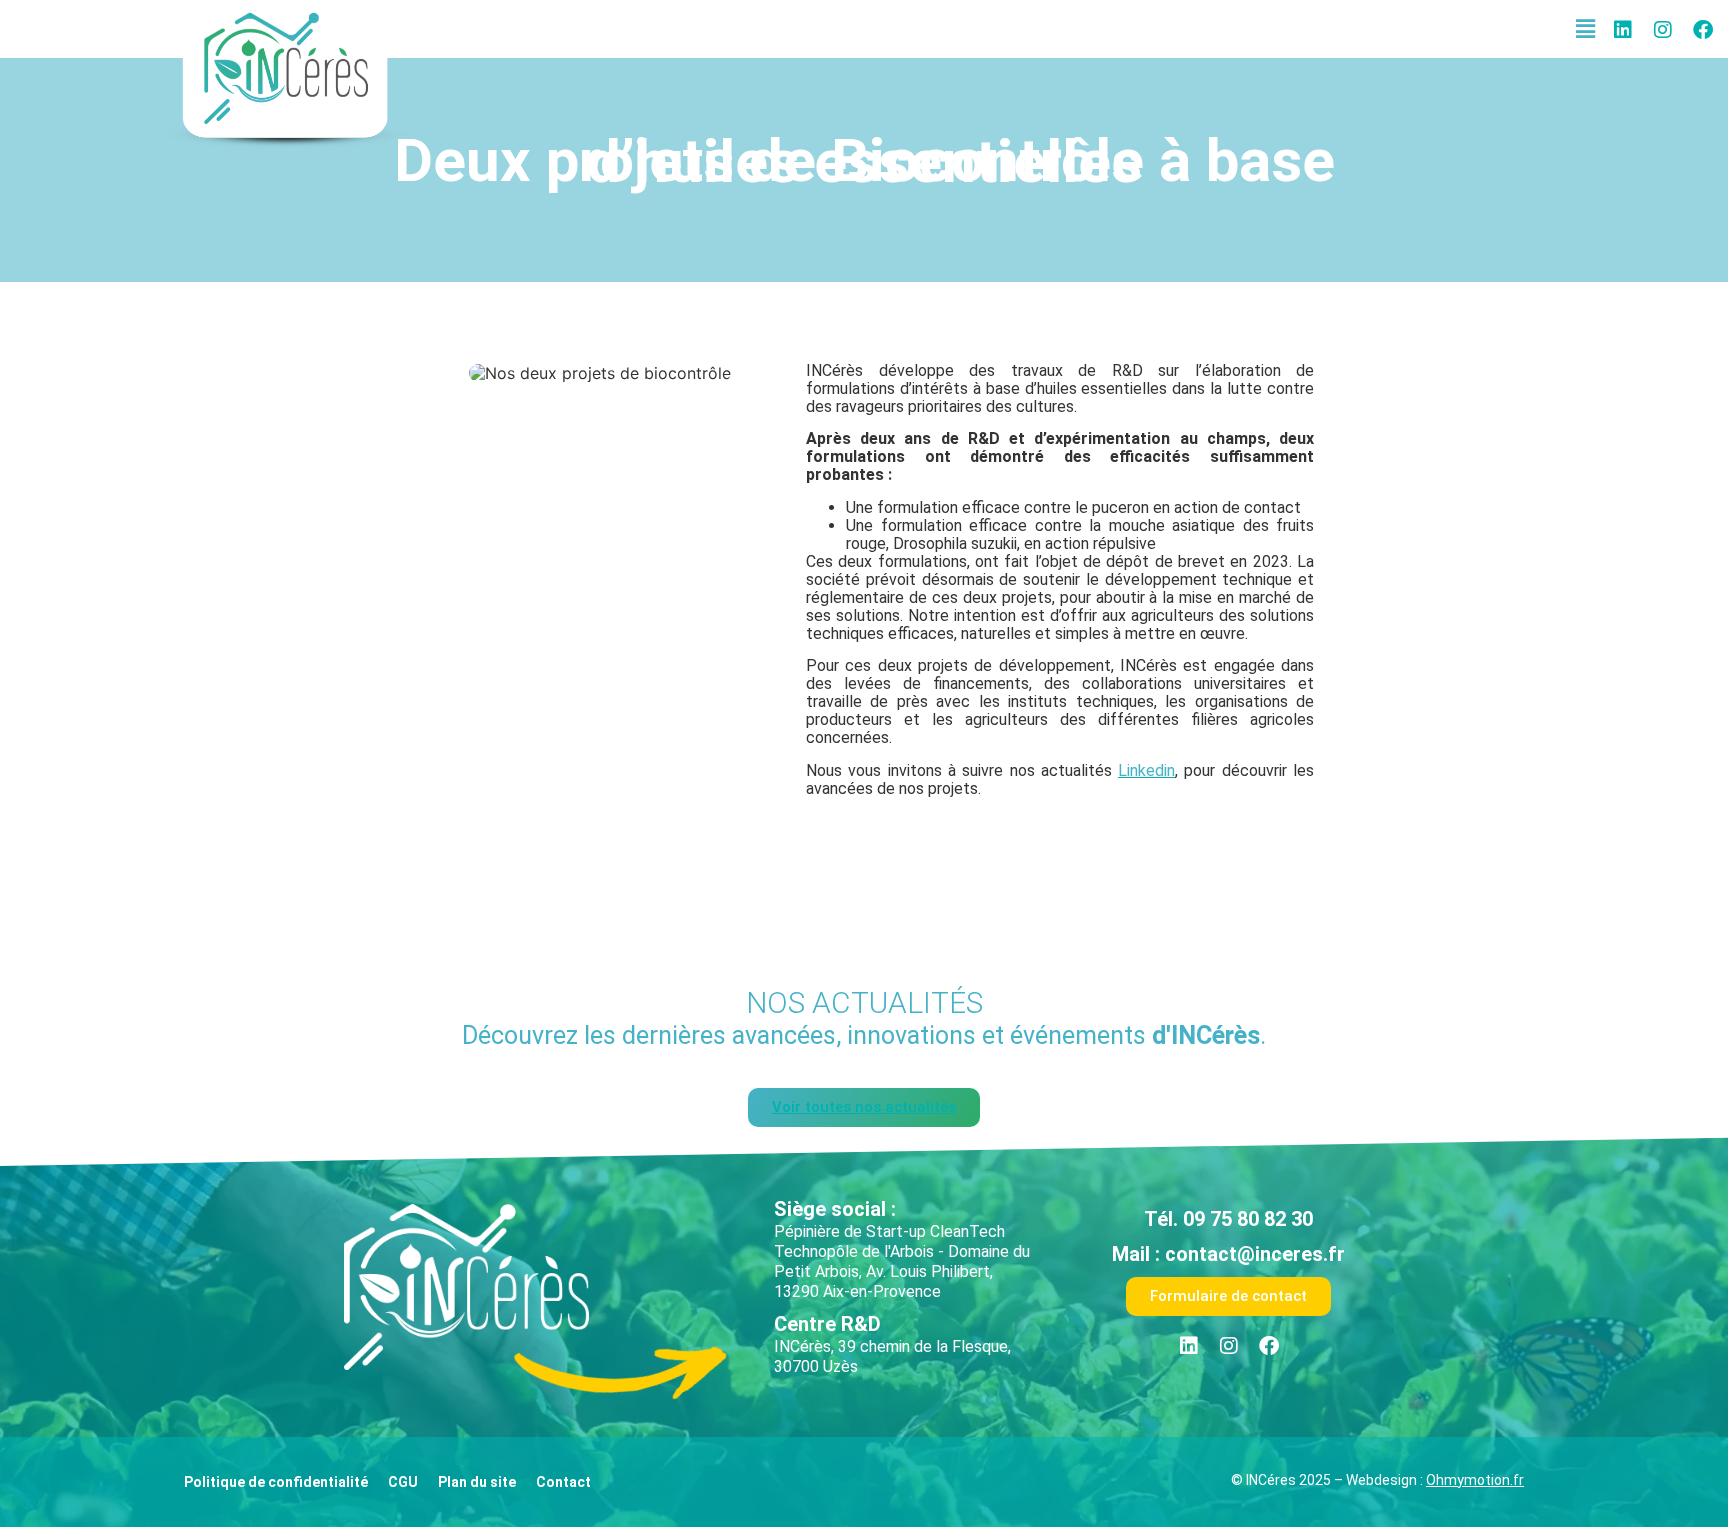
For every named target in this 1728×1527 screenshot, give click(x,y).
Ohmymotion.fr (1475, 1480)
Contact (563, 1482)
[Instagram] (1663, 30)
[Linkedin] (1623, 30)
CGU (403, 1482)
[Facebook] (1703, 30)
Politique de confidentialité (276, 1482)
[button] (1586, 28)
